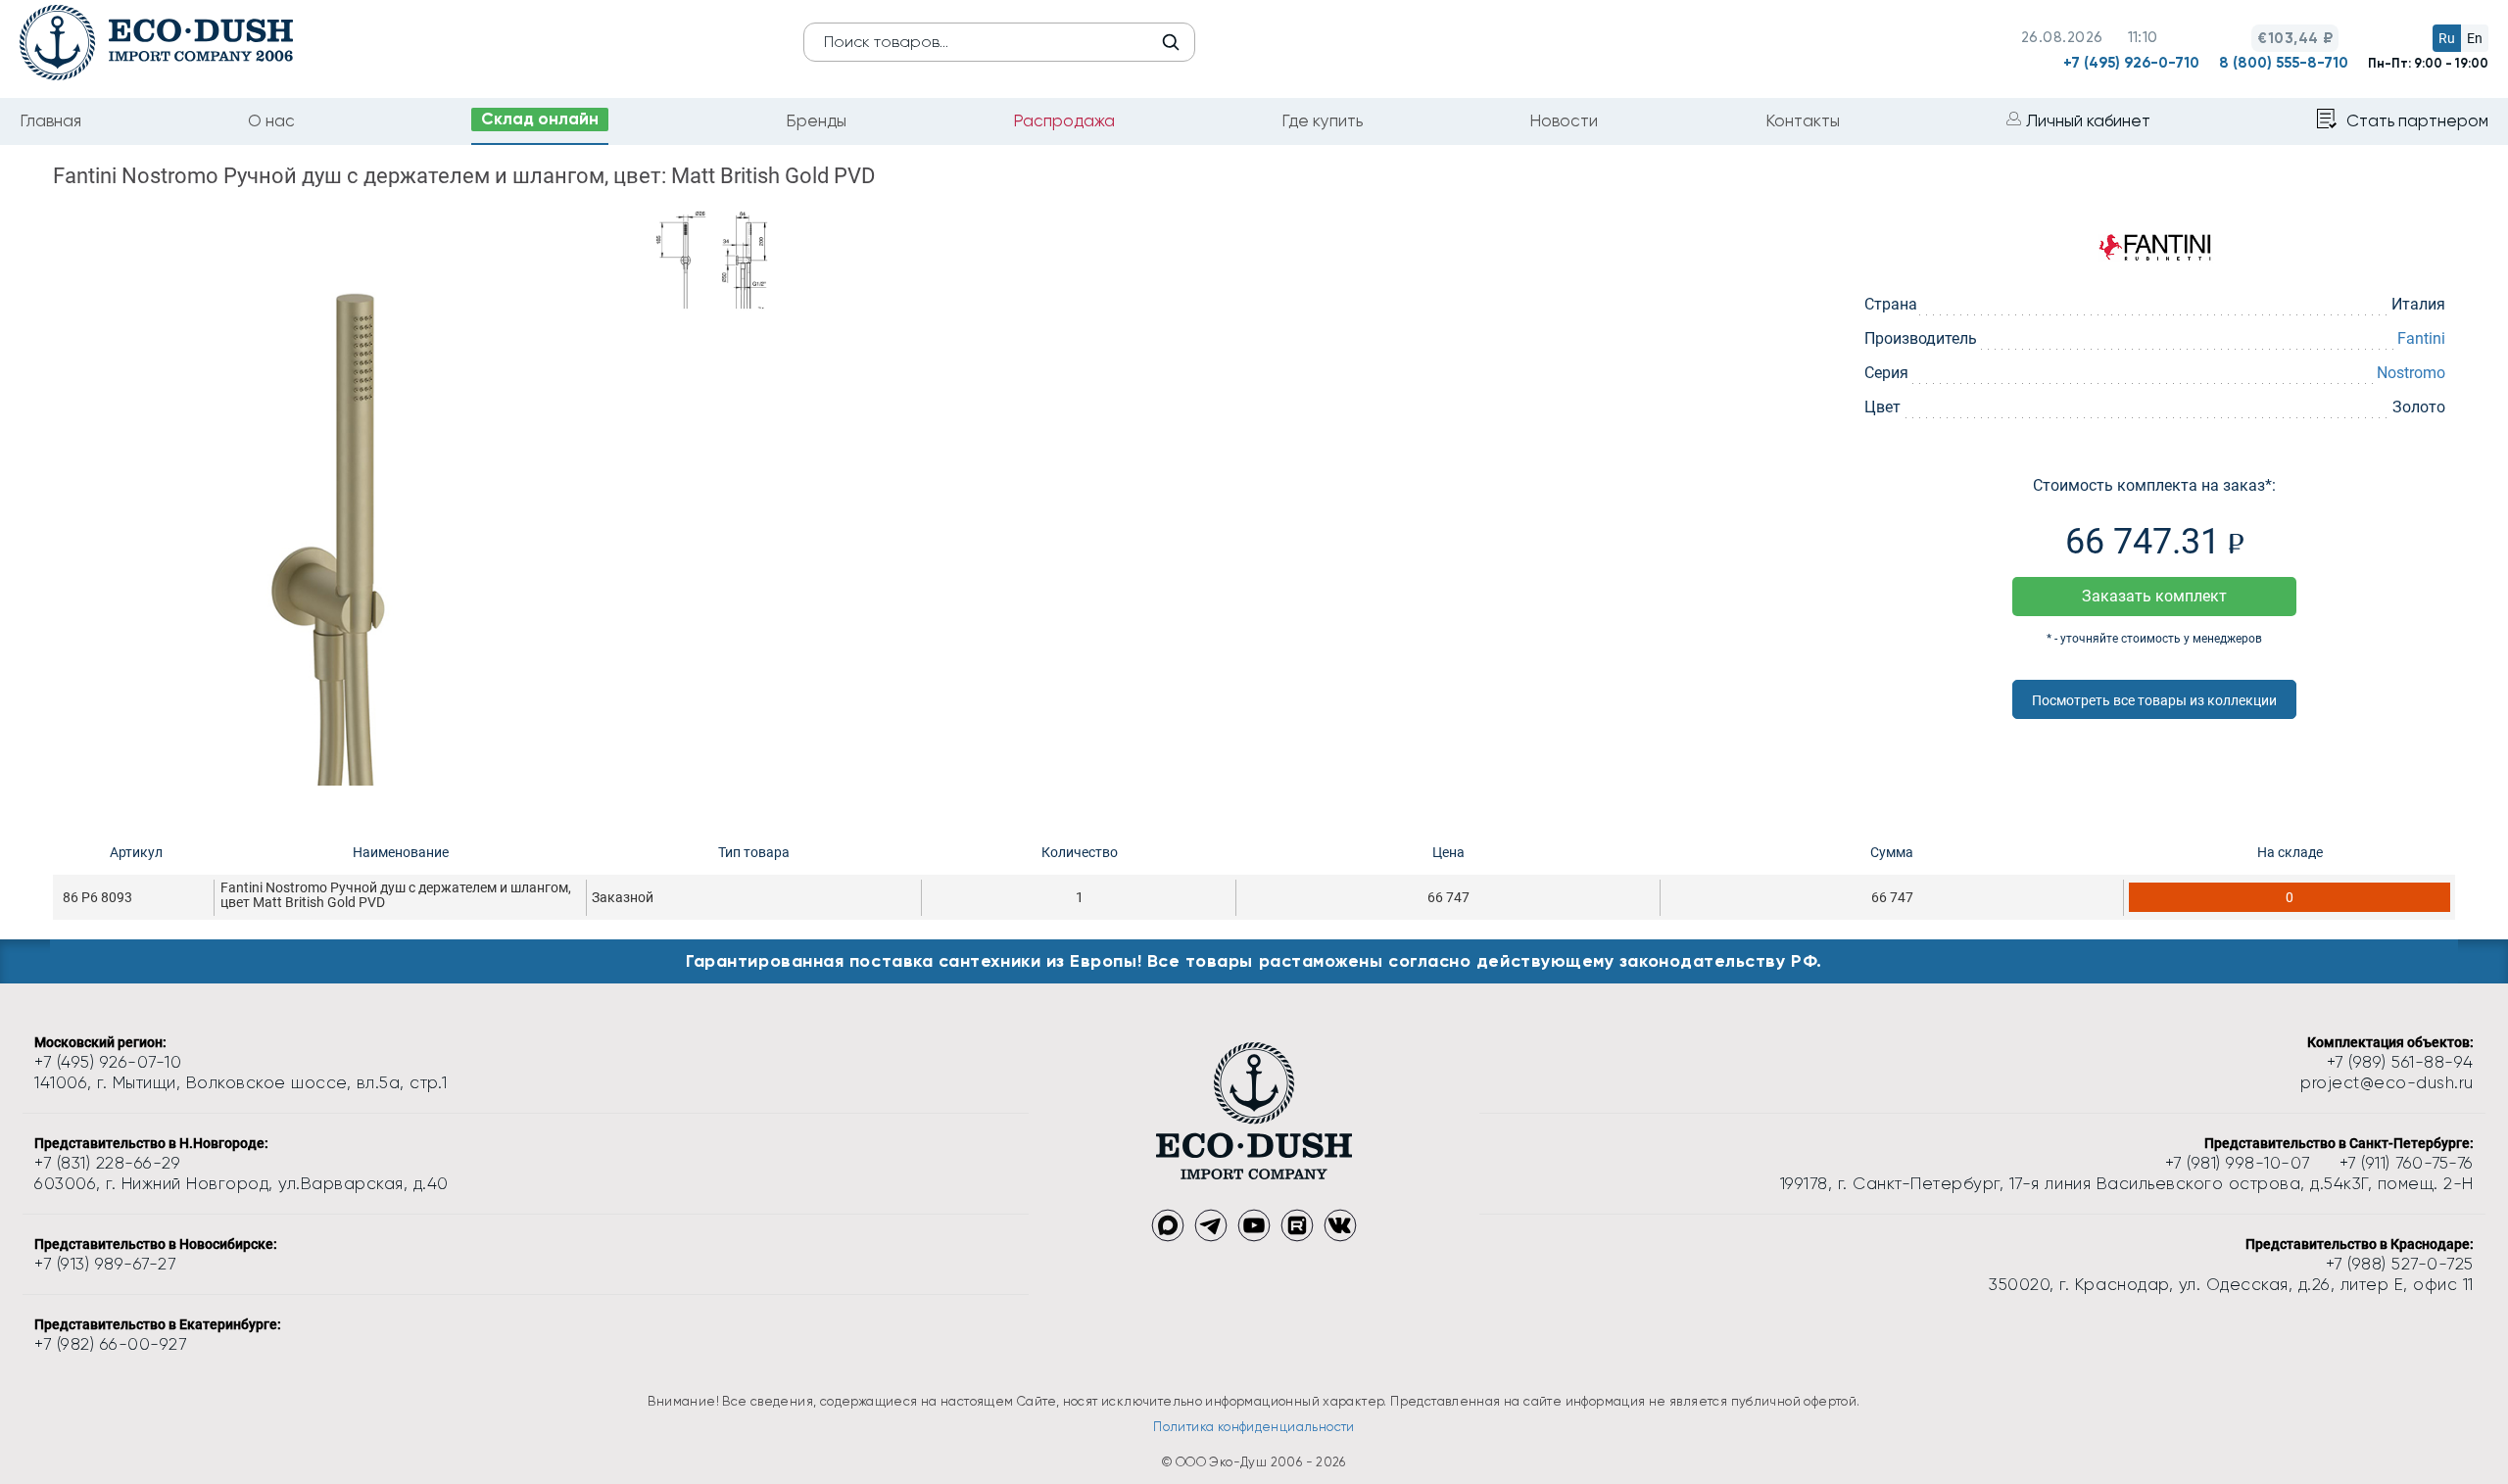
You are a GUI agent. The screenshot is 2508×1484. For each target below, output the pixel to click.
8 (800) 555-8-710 (2284, 63)
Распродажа (1064, 120)
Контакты (1803, 120)
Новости (1564, 120)
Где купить (1322, 120)
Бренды (816, 120)
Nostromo (2411, 373)
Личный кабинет (2088, 120)
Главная (50, 120)
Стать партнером (2417, 120)
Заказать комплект (2154, 596)
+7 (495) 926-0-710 (2131, 63)
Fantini (2421, 338)
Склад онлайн (540, 119)
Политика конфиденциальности (1254, 1427)
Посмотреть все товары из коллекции (2154, 700)
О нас (271, 120)
